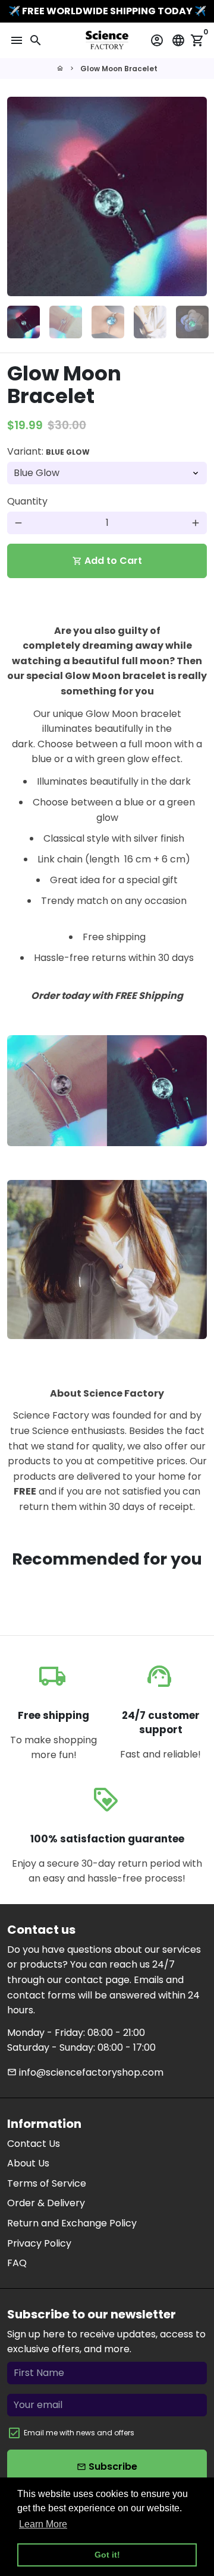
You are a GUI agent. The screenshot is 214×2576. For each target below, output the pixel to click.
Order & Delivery (46, 2203)
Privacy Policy (39, 2243)
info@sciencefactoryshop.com (85, 2072)
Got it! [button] (107, 2555)
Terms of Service (47, 2183)
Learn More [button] (43, 2524)
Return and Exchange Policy (72, 2223)
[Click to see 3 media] (108, 322)
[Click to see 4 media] (150, 322)
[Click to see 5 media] (192, 322)
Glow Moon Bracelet (119, 69)
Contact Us (34, 2144)
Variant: (48, 451)
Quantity (27, 501)
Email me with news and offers (79, 2433)
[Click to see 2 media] (66, 322)
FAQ (17, 2263)
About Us (28, 2163)
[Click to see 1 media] (23, 322)
